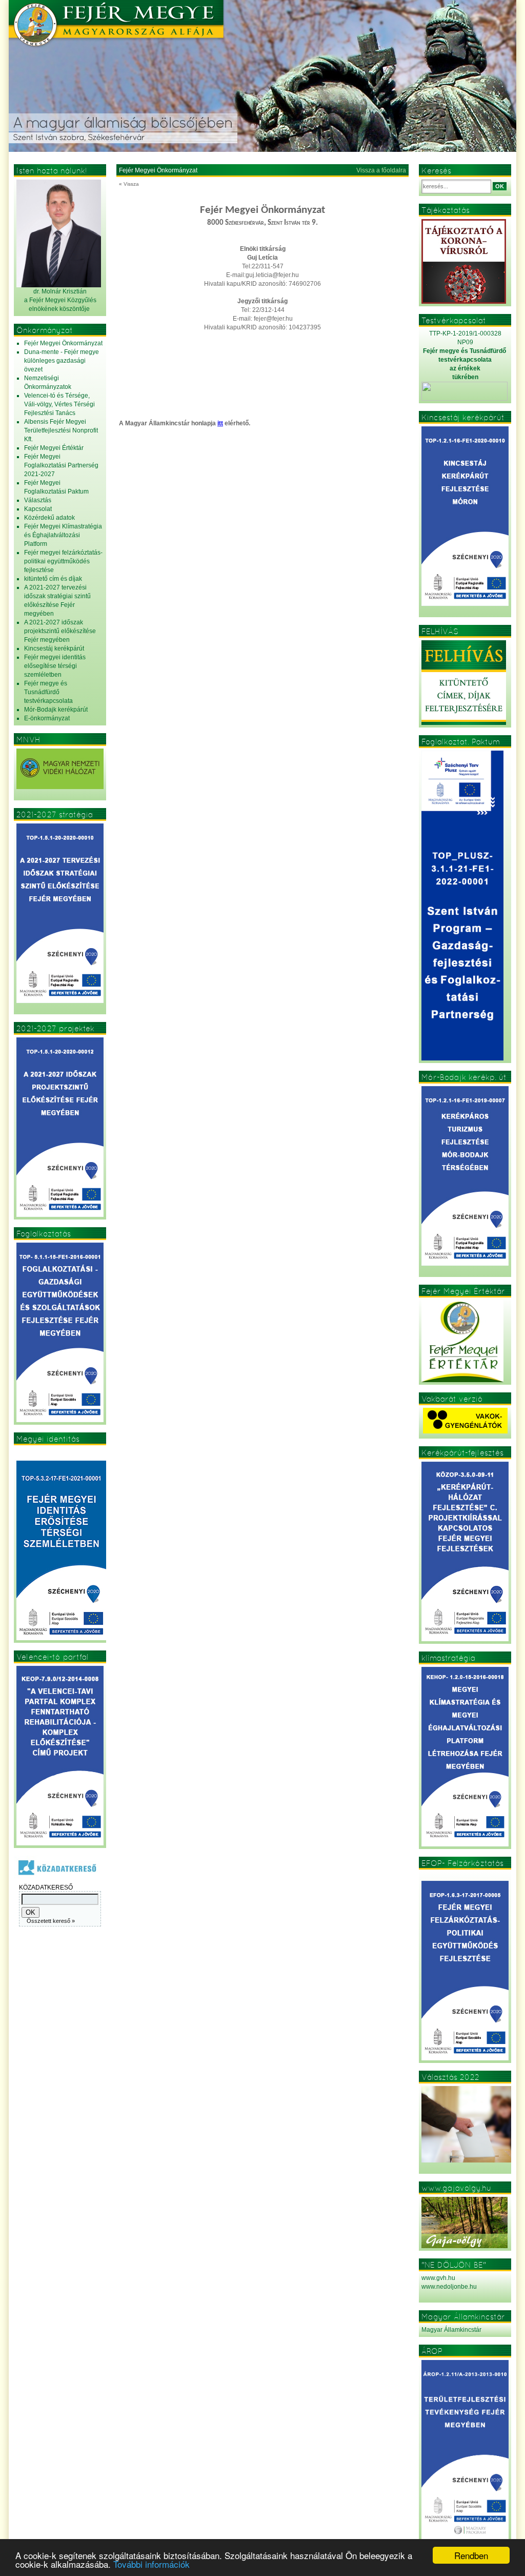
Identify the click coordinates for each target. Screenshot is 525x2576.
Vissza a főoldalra (381, 170)
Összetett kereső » (51, 1921)
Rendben (471, 2555)
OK (500, 186)
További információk (152, 2564)
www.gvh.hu (438, 2278)
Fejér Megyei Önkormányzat (158, 170)
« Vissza (129, 184)
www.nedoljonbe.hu (449, 2287)
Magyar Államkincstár (451, 2330)
